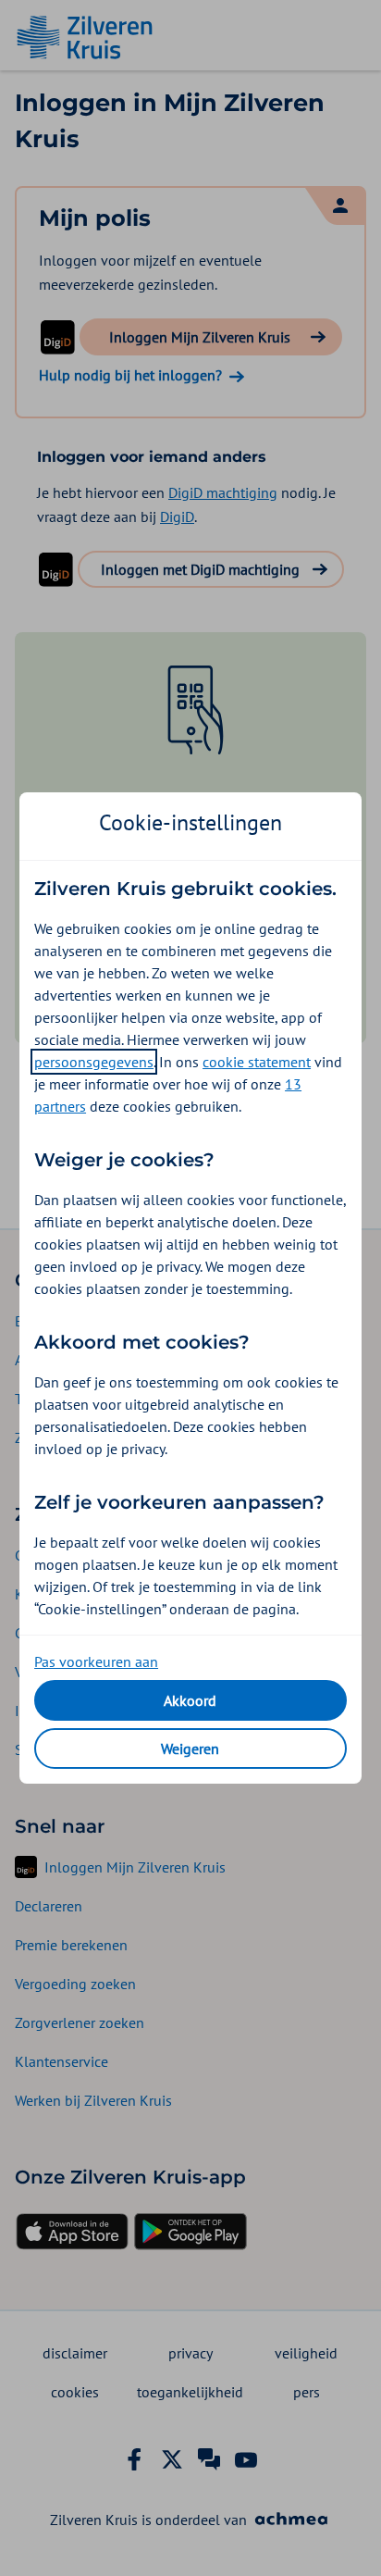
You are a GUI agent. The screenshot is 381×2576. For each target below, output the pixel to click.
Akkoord (190, 1700)
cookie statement (257, 1062)
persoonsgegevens (94, 1062)
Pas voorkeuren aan (96, 1661)
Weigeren (190, 1748)
